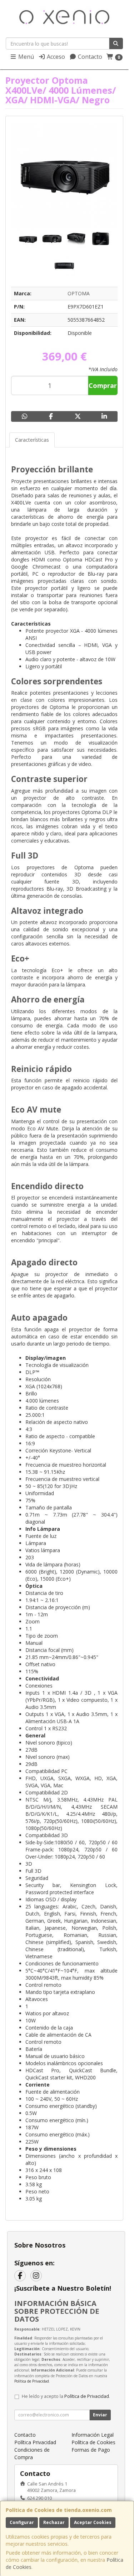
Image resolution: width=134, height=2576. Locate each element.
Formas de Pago (91, 2450)
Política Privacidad (35, 2442)
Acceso (55, 57)
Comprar (103, 385)
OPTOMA (79, 293)
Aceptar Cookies (93, 2522)
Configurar (22, 2522)
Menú (25, 57)
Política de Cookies (93, 2442)
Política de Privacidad (32, 2381)
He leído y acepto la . (66, 2396)
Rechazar (54, 2522)
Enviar (100, 2415)
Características (32, 440)
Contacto (89, 57)
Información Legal (93, 2435)
